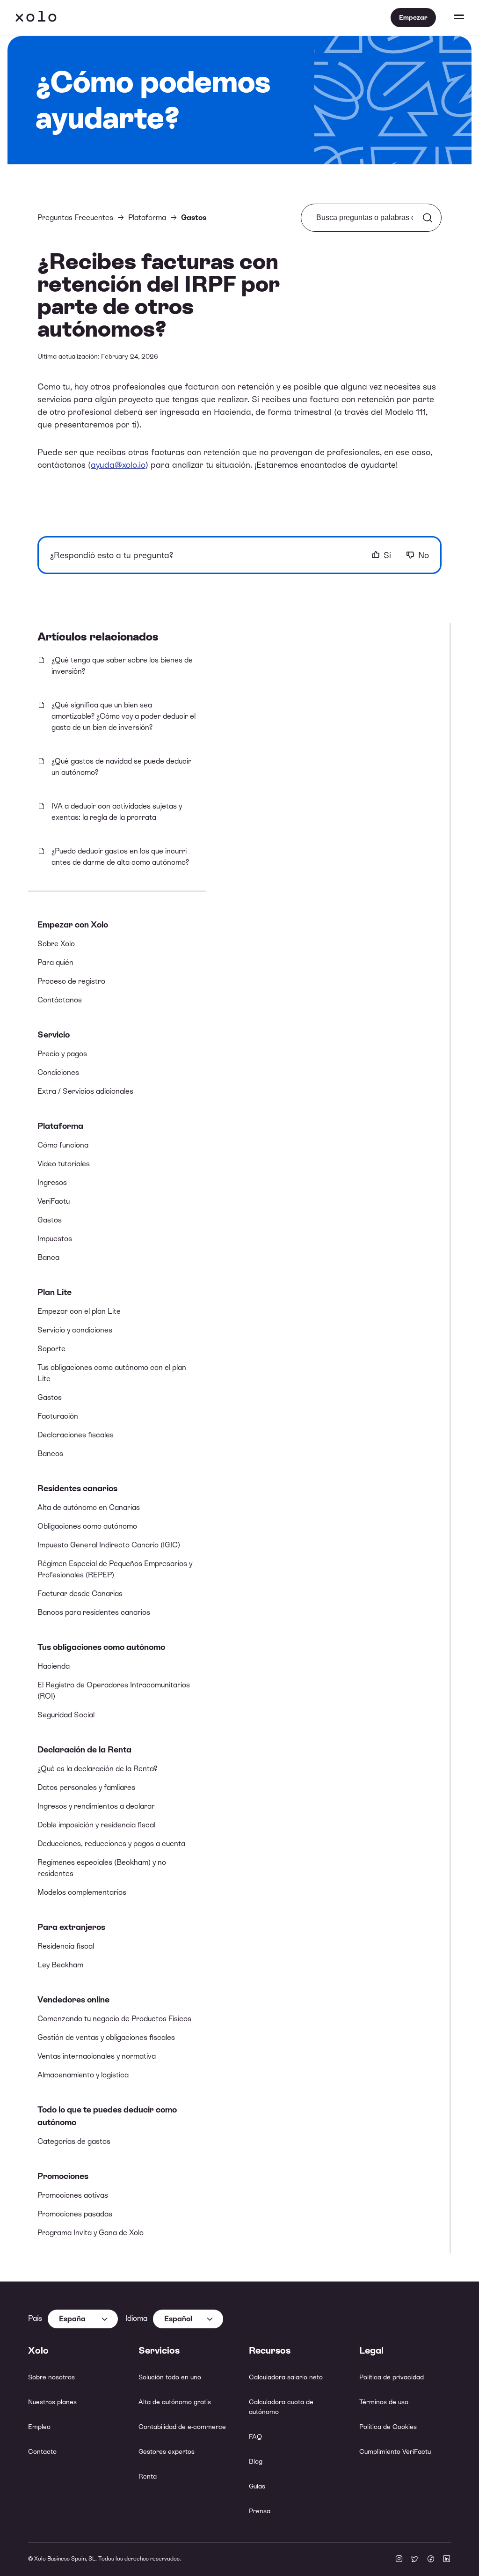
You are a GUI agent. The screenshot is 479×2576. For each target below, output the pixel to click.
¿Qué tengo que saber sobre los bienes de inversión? (122, 666)
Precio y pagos (62, 1054)
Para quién (55, 962)
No (424, 555)
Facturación (58, 1416)
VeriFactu (54, 1201)
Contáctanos (60, 1000)
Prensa (260, 2511)
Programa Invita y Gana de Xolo (91, 2233)
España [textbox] (72, 2319)
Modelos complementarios (82, 1892)
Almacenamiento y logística (83, 2075)
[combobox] (83, 2319)
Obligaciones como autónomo (87, 1526)
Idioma (136, 2318)
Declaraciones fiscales (76, 1435)
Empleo (39, 2427)
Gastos (50, 1220)
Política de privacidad (392, 2377)
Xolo (36, 18)
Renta (148, 2476)
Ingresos (52, 1182)
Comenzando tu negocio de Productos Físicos (114, 2019)
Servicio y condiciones (75, 1330)
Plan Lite (54, 1292)
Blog (256, 2461)
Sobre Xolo (56, 944)
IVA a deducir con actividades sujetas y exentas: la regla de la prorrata (117, 812)
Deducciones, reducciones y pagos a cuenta (111, 1844)
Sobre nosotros (51, 2377)
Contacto (42, 2451)
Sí (387, 555)
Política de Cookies (388, 2427)
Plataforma (60, 1126)
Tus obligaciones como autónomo (101, 1647)
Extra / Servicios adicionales (85, 1091)
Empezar (413, 17)
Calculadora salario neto (286, 2377)
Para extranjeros (71, 1927)
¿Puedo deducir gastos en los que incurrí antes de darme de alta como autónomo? (120, 857)
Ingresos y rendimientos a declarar (96, 1806)
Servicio (54, 1034)
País (35, 2318)
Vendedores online (73, 1999)
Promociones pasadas (75, 2214)
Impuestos (55, 1239)
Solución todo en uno (170, 2377)
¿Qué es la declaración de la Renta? (97, 1769)
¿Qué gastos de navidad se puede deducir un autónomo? (121, 767)
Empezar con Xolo (73, 924)
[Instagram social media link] (399, 2560)
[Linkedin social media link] (447, 2560)
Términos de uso (384, 2402)
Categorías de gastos (74, 2141)
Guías (257, 2486)
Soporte (51, 1349)
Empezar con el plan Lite (79, 1311)
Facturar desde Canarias (80, 1593)
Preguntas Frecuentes (75, 217)
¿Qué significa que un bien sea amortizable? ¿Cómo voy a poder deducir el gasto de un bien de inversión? (123, 716)
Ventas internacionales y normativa (97, 2056)
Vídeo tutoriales (64, 1164)
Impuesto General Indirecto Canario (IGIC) (109, 1545)
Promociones (63, 2176)
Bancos (50, 1454)
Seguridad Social (66, 1715)
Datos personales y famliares (86, 1787)
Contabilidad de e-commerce (182, 2427)
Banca (48, 1257)
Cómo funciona (63, 1145)
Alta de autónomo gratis (175, 2402)
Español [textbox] (178, 2319)
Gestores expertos (167, 2451)
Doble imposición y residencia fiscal (96, 1825)
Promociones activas (73, 2195)
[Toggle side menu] (450, 18)
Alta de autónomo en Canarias (89, 1507)
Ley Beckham (60, 1965)
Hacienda (54, 1666)
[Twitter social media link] (415, 2560)
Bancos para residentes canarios (94, 1612)
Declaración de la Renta (84, 1749)
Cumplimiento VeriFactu (395, 2451)
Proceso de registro (71, 981)
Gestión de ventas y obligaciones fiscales (106, 2037)
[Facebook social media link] (431, 2560)
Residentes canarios (77, 1488)
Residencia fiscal (66, 1946)
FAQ (255, 2436)
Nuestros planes (52, 2402)
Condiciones (58, 1072)
